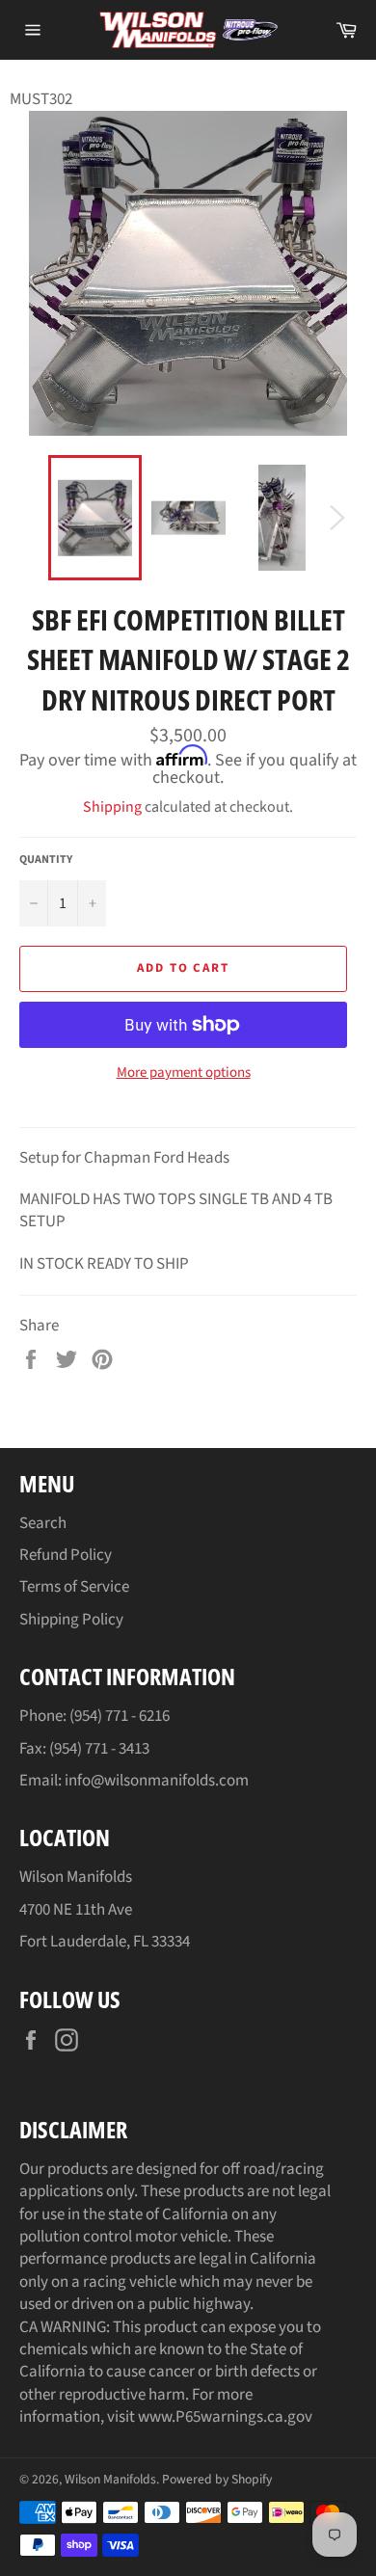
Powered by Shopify (217, 2479)
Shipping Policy (71, 1620)
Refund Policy (66, 1555)
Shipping (112, 807)
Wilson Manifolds (110, 2479)
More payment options (184, 1073)
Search (43, 1523)
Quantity (46, 860)
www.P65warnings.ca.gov (225, 2417)
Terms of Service (74, 1587)
